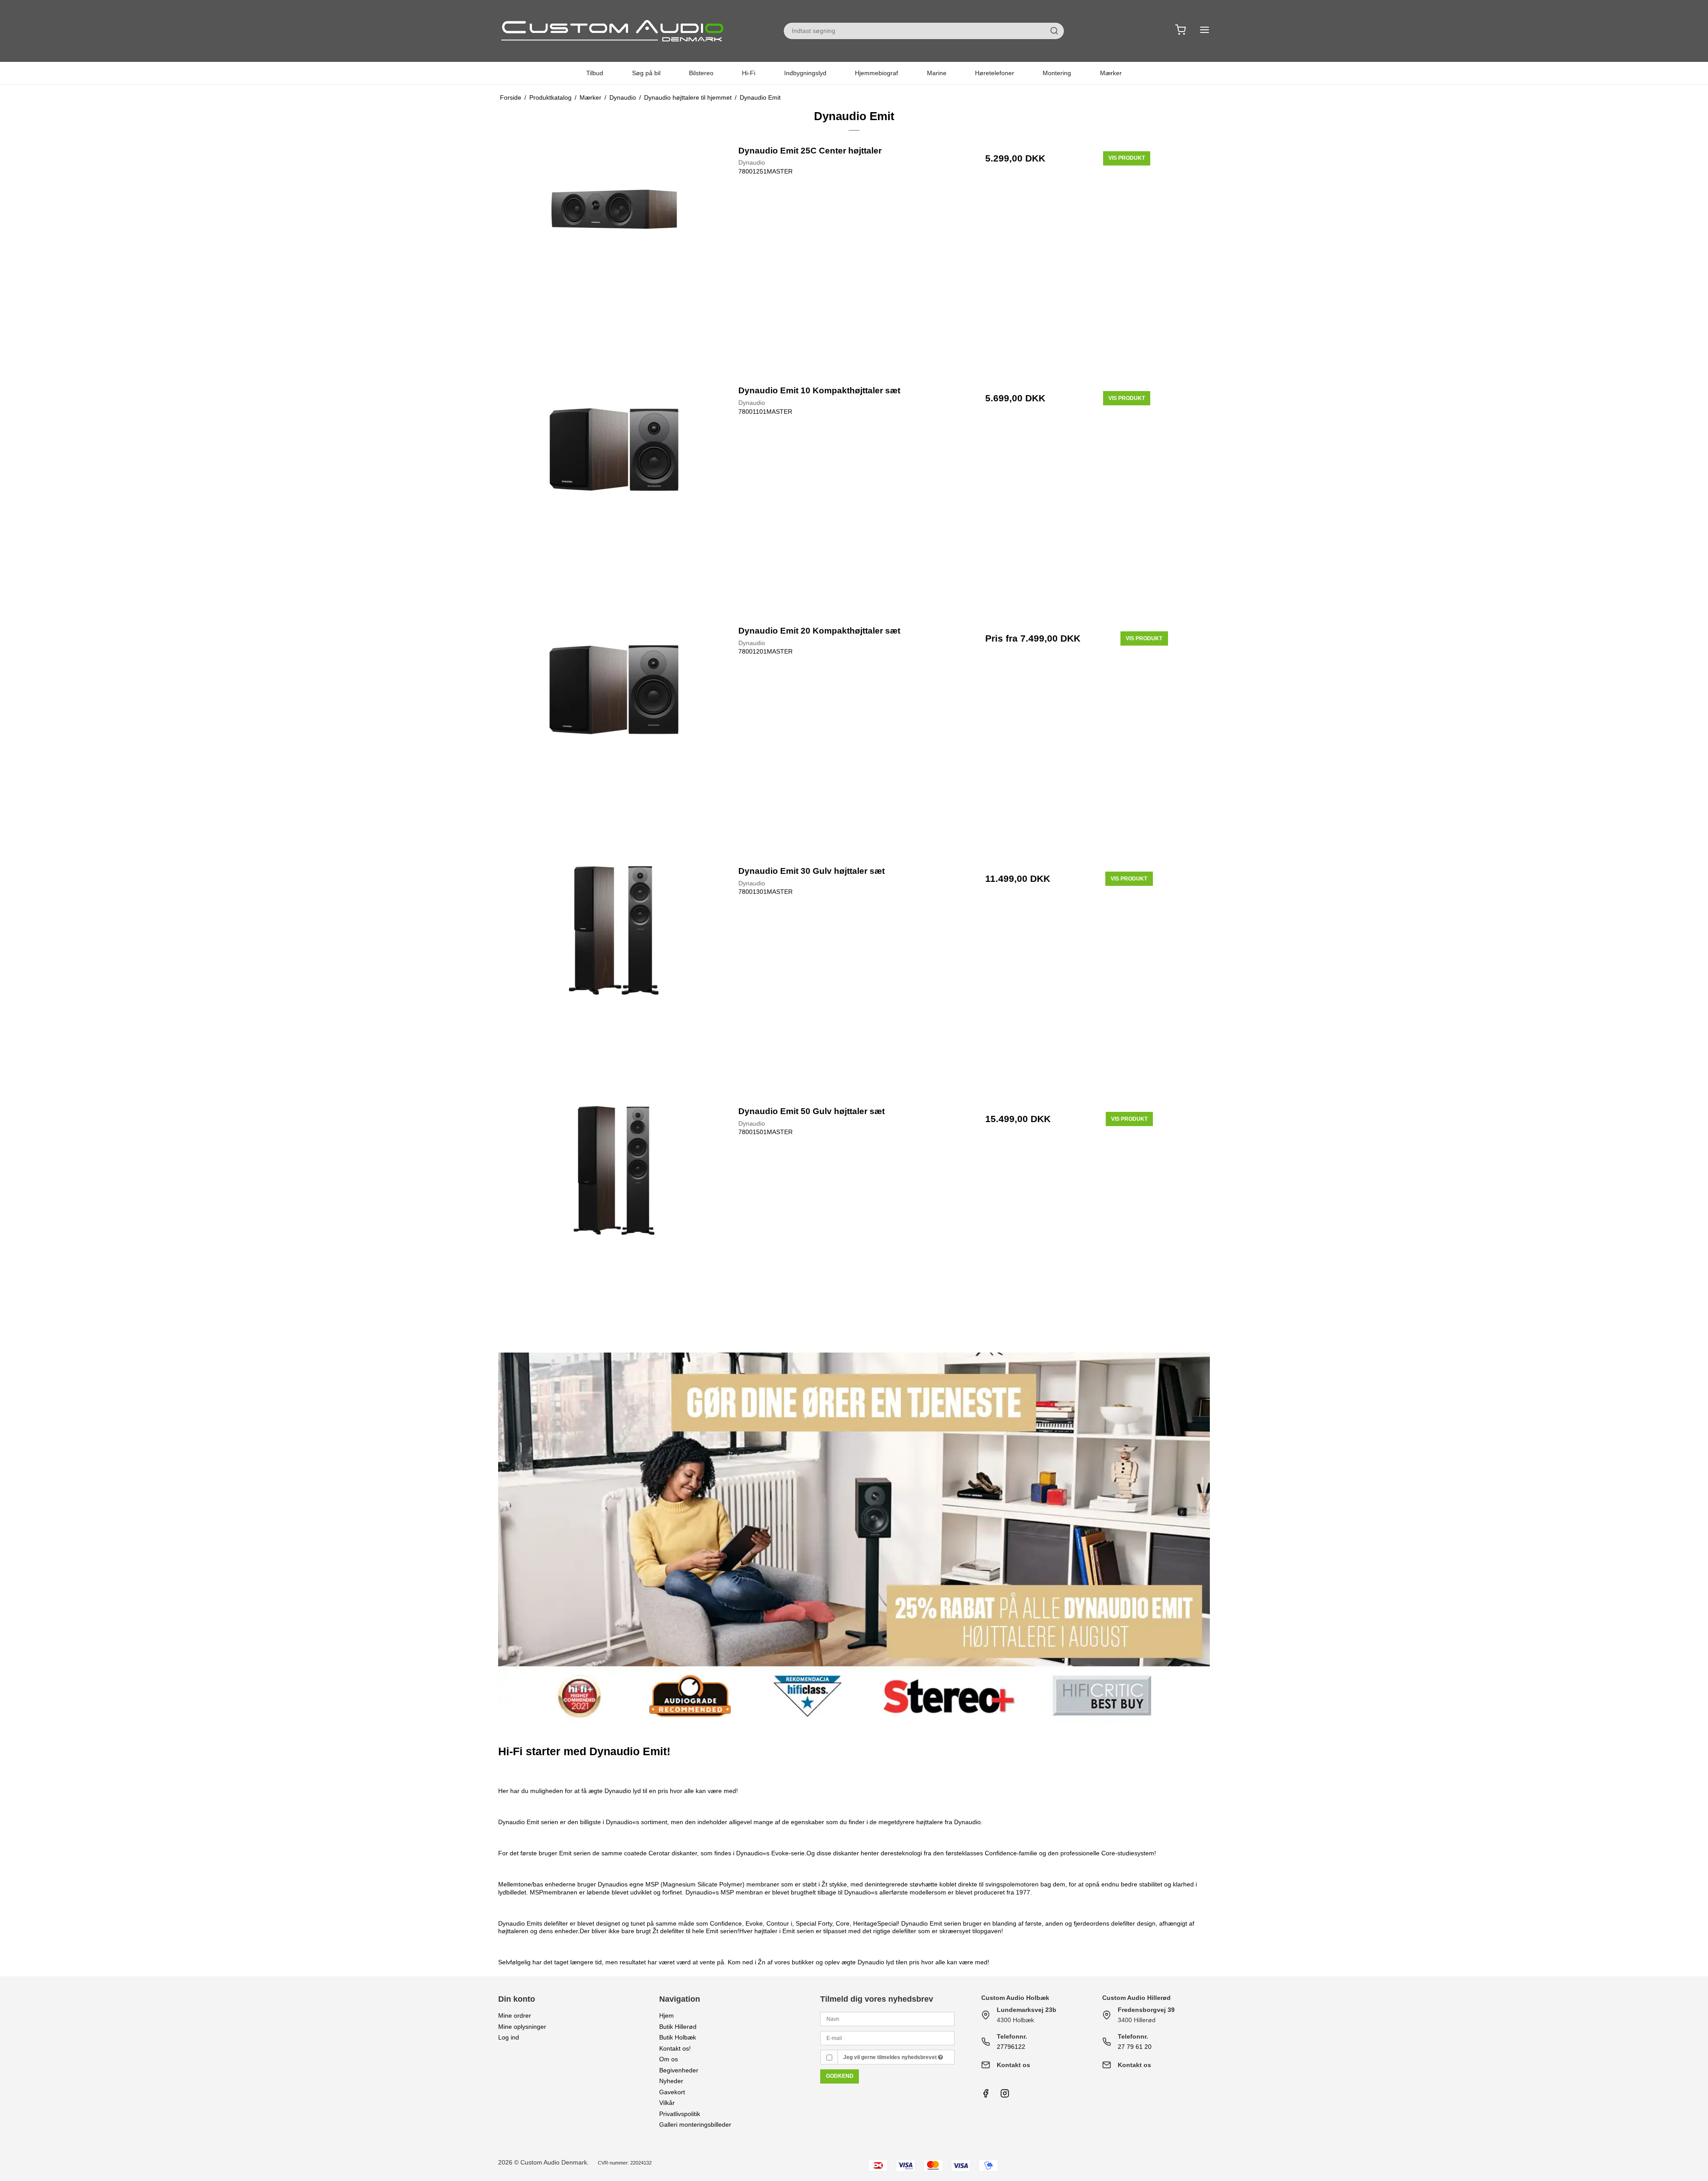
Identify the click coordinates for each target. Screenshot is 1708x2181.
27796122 (1011, 2047)
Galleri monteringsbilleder (695, 2124)
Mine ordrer (515, 2015)
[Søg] (1054, 31)
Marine (937, 73)
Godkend (840, 2076)
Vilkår (667, 2103)
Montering (1057, 73)
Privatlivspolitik (680, 2114)
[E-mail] (887, 2038)
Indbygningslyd (805, 73)
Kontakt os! (675, 2048)
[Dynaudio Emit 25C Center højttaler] (614, 260)
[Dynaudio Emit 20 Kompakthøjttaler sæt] (614, 740)
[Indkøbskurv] (1180, 31)
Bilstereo (701, 73)
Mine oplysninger (522, 2027)
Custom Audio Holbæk (1015, 1998)
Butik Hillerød (678, 2027)
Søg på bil (646, 73)
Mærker (1111, 73)
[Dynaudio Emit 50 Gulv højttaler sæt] (614, 1221)
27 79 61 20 (1135, 2047)
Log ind (509, 2037)
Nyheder (671, 2081)
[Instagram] (1005, 2096)
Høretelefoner (995, 73)
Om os (669, 2059)
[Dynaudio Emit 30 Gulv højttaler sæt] (614, 980)
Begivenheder (679, 2070)
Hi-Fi (749, 73)
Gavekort (672, 2092)
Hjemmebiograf (876, 73)
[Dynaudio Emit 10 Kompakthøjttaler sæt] (614, 500)
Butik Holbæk (678, 2037)
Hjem (667, 2015)
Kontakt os (1013, 2065)
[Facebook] (986, 2096)
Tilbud (595, 73)
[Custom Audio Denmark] (614, 31)
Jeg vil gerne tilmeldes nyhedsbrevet (891, 2057)
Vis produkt (1127, 158)
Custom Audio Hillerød (1136, 1998)
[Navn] (887, 2019)
